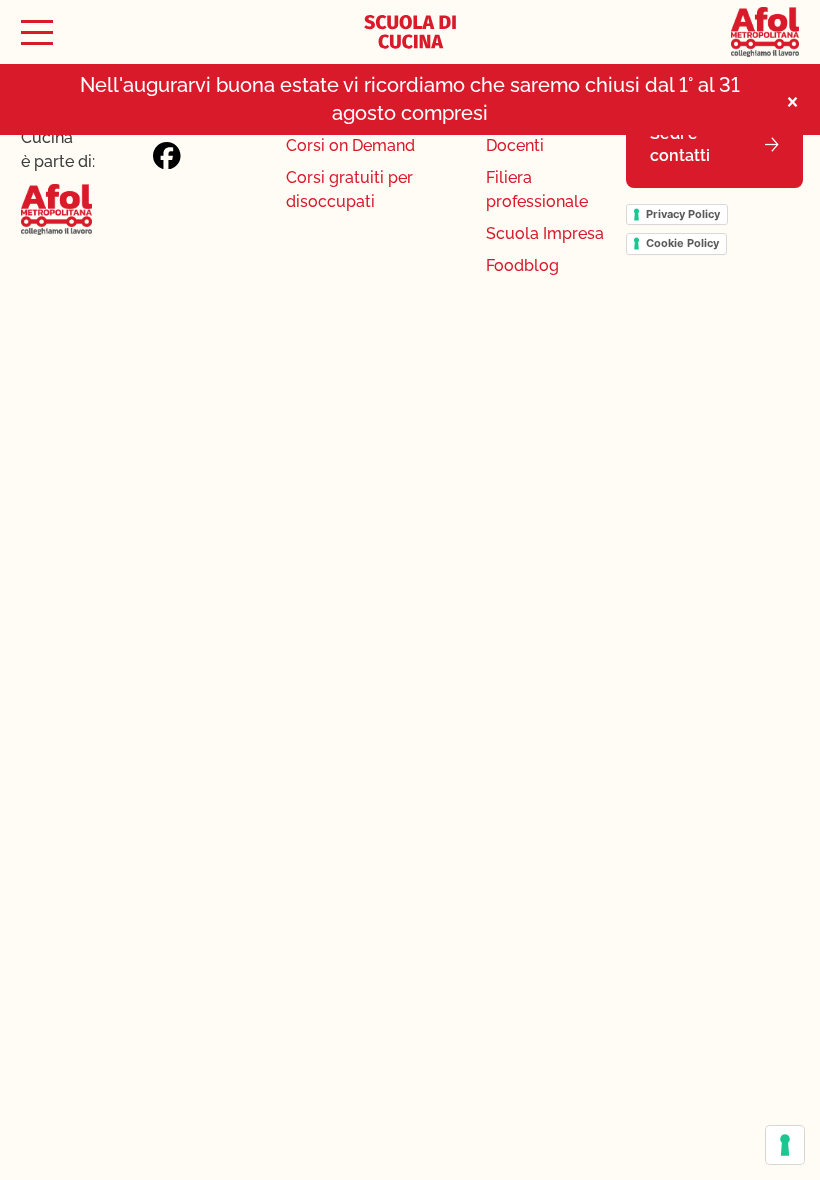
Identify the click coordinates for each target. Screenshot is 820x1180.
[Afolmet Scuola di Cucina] (410, 32)
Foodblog (522, 265)
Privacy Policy (683, 214)
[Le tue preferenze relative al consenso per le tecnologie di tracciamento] (785, 1145)
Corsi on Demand (350, 145)
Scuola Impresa (545, 233)
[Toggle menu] (37, 32)
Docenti (515, 145)
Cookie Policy (682, 243)
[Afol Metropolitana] (765, 32)
